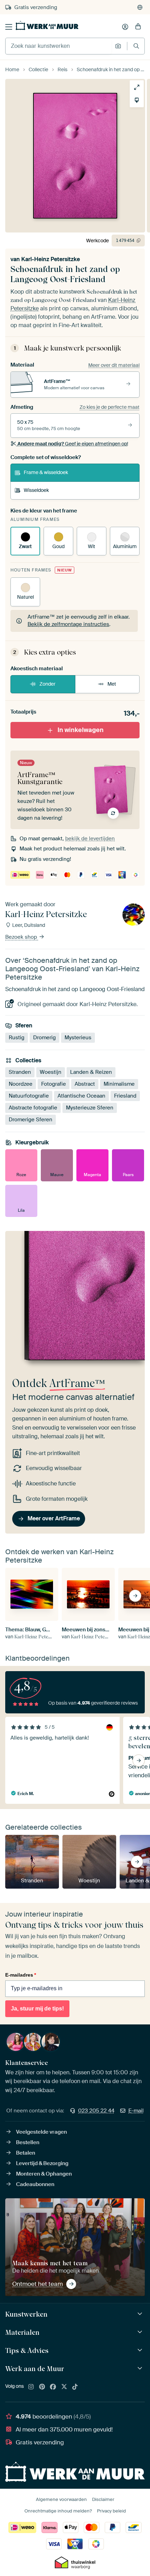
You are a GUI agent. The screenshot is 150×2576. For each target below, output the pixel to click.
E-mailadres (21, 1975)
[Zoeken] (136, 46)
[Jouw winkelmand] (138, 27)
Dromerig (44, 1038)
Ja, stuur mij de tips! (37, 2009)
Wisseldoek (36, 490)
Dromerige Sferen (31, 1120)
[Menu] (9, 27)
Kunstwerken (26, 2314)
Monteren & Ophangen (44, 2174)
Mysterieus (78, 1038)
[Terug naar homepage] (47, 25)
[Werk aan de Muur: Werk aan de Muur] (141, 2368)
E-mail (136, 2111)
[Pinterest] (42, 2387)
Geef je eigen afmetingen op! (73, 444)
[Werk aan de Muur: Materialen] (141, 2332)
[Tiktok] (75, 2387)
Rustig (17, 1038)
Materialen (22, 2332)
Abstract (85, 1084)
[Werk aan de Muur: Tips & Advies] (141, 2350)
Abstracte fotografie (33, 1108)
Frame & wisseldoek (46, 472)
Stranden (20, 1072)
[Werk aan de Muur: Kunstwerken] (141, 2314)
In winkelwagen (81, 730)
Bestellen (28, 2142)
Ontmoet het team (37, 2284)
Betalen (26, 2153)
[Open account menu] (125, 27)
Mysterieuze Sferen (90, 1108)
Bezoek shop (22, 937)
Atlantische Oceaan (81, 1096)
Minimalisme (119, 1084)
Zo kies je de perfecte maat (110, 407)
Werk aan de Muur (35, 2369)
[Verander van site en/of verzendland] (140, 7)
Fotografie (54, 1084)
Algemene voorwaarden (61, 2499)
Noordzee (21, 1084)
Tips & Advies (27, 2350)
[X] (64, 2387)
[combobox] (58, 46)
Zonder (47, 684)
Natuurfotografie (29, 1096)
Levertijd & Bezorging (42, 2163)
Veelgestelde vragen (42, 2132)
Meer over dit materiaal (114, 365)
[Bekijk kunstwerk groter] (137, 87)
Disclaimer (103, 2499)
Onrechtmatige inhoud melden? (58, 2511)
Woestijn (51, 1072)
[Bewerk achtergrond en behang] (137, 100)
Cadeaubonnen (35, 2184)
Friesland (125, 1096)
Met (112, 684)
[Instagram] (31, 2387)
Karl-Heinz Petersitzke (51, 259)
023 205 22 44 (96, 2111)
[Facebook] (53, 2387)
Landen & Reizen (91, 1072)
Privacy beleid (111, 2511)
